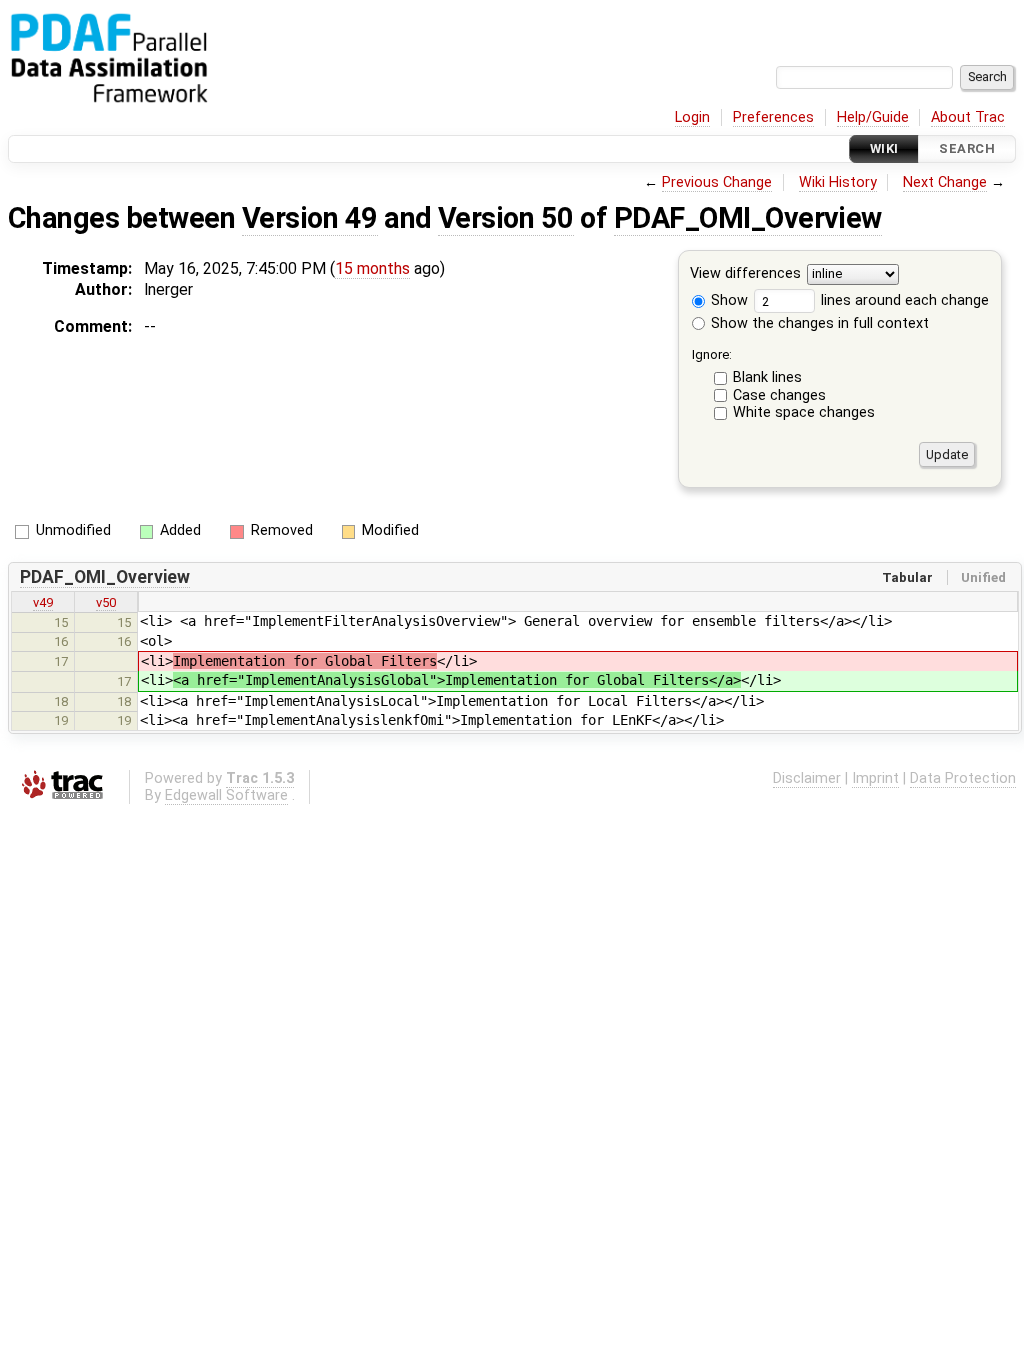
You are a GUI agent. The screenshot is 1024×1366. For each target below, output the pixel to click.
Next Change (945, 182)
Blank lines (767, 377)
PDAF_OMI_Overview (748, 218)
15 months (372, 268)
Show (727, 300)
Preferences (773, 117)
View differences (745, 274)
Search (967, 148)
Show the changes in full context (818, 323)
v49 (43, 602)
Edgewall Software (226, 795)
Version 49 (310, 218)
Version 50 (506, 218)
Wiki (884, 148)
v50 (106, 602)
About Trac (968, 117)
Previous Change (717, 182)
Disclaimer (807, 778)
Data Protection (963, 778)
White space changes (804, 412)
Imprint (875, 778)
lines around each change (903, 300)
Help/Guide (873, 117)
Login (692, 117)
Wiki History (838, 182)
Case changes (779, 395)
